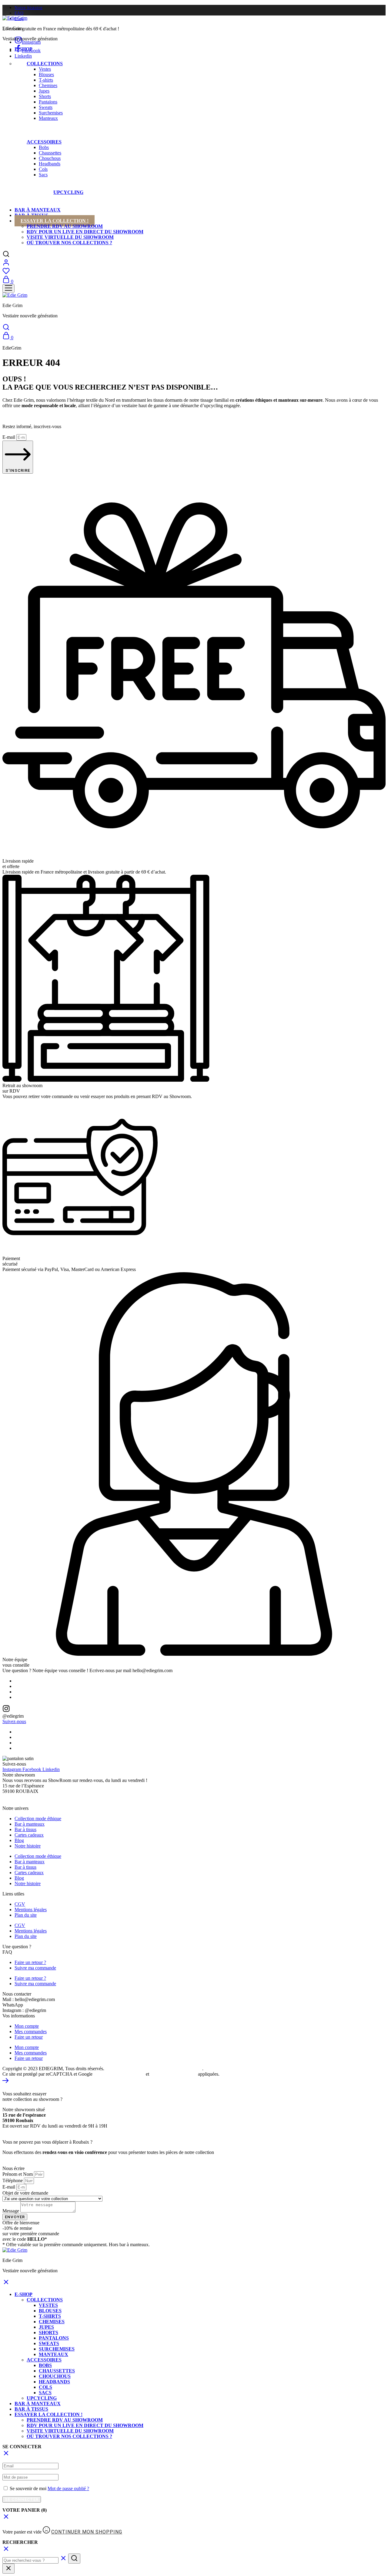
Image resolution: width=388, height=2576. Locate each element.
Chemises (48, 85)
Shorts (45, 96)
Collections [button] (45, 64)
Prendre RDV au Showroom (65, 226)
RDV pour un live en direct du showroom (85, 232)
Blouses (46, 74)
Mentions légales (31, 1910)
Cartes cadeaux (29, 1835)
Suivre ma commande (35, 1968)
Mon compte (27, 2026)
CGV (20, 1904)
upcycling (68, 192)
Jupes (44, 91)
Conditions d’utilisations (173, 2074)
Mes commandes (31, 2032)
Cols (43, 169)
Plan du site (26, 1915)
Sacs (43, 175)
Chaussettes (50, 153)
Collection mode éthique (38, 1819)
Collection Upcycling (169, 191)
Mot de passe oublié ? (68, 2488)
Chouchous (50, 158)
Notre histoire (28, 8)
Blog (19, 1840)
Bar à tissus (25, 1829)
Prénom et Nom (18, 2174)
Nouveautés (101, 192)
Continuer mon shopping (87, 2532)
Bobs (44, 147)
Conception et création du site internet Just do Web (154, 2069)
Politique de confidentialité (119, 2074)
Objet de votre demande (25, 2193)
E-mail (9, 437)
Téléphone (13, 2180)
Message (11, 2211)
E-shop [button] (23, 49)
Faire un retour (29, 2037)
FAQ (19, 13)
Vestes (45, 69)
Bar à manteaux (38, 210)
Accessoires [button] (44, 142)
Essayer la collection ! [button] (55, 221)
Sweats (46, 107)
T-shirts (46, 80)
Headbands (50, 164)
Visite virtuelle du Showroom (70, 237)
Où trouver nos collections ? (69, 243)
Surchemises (51, 113)
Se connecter (22, 2499)
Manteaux (48, 118)
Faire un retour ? (30, 1962)
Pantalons (48, 102)
